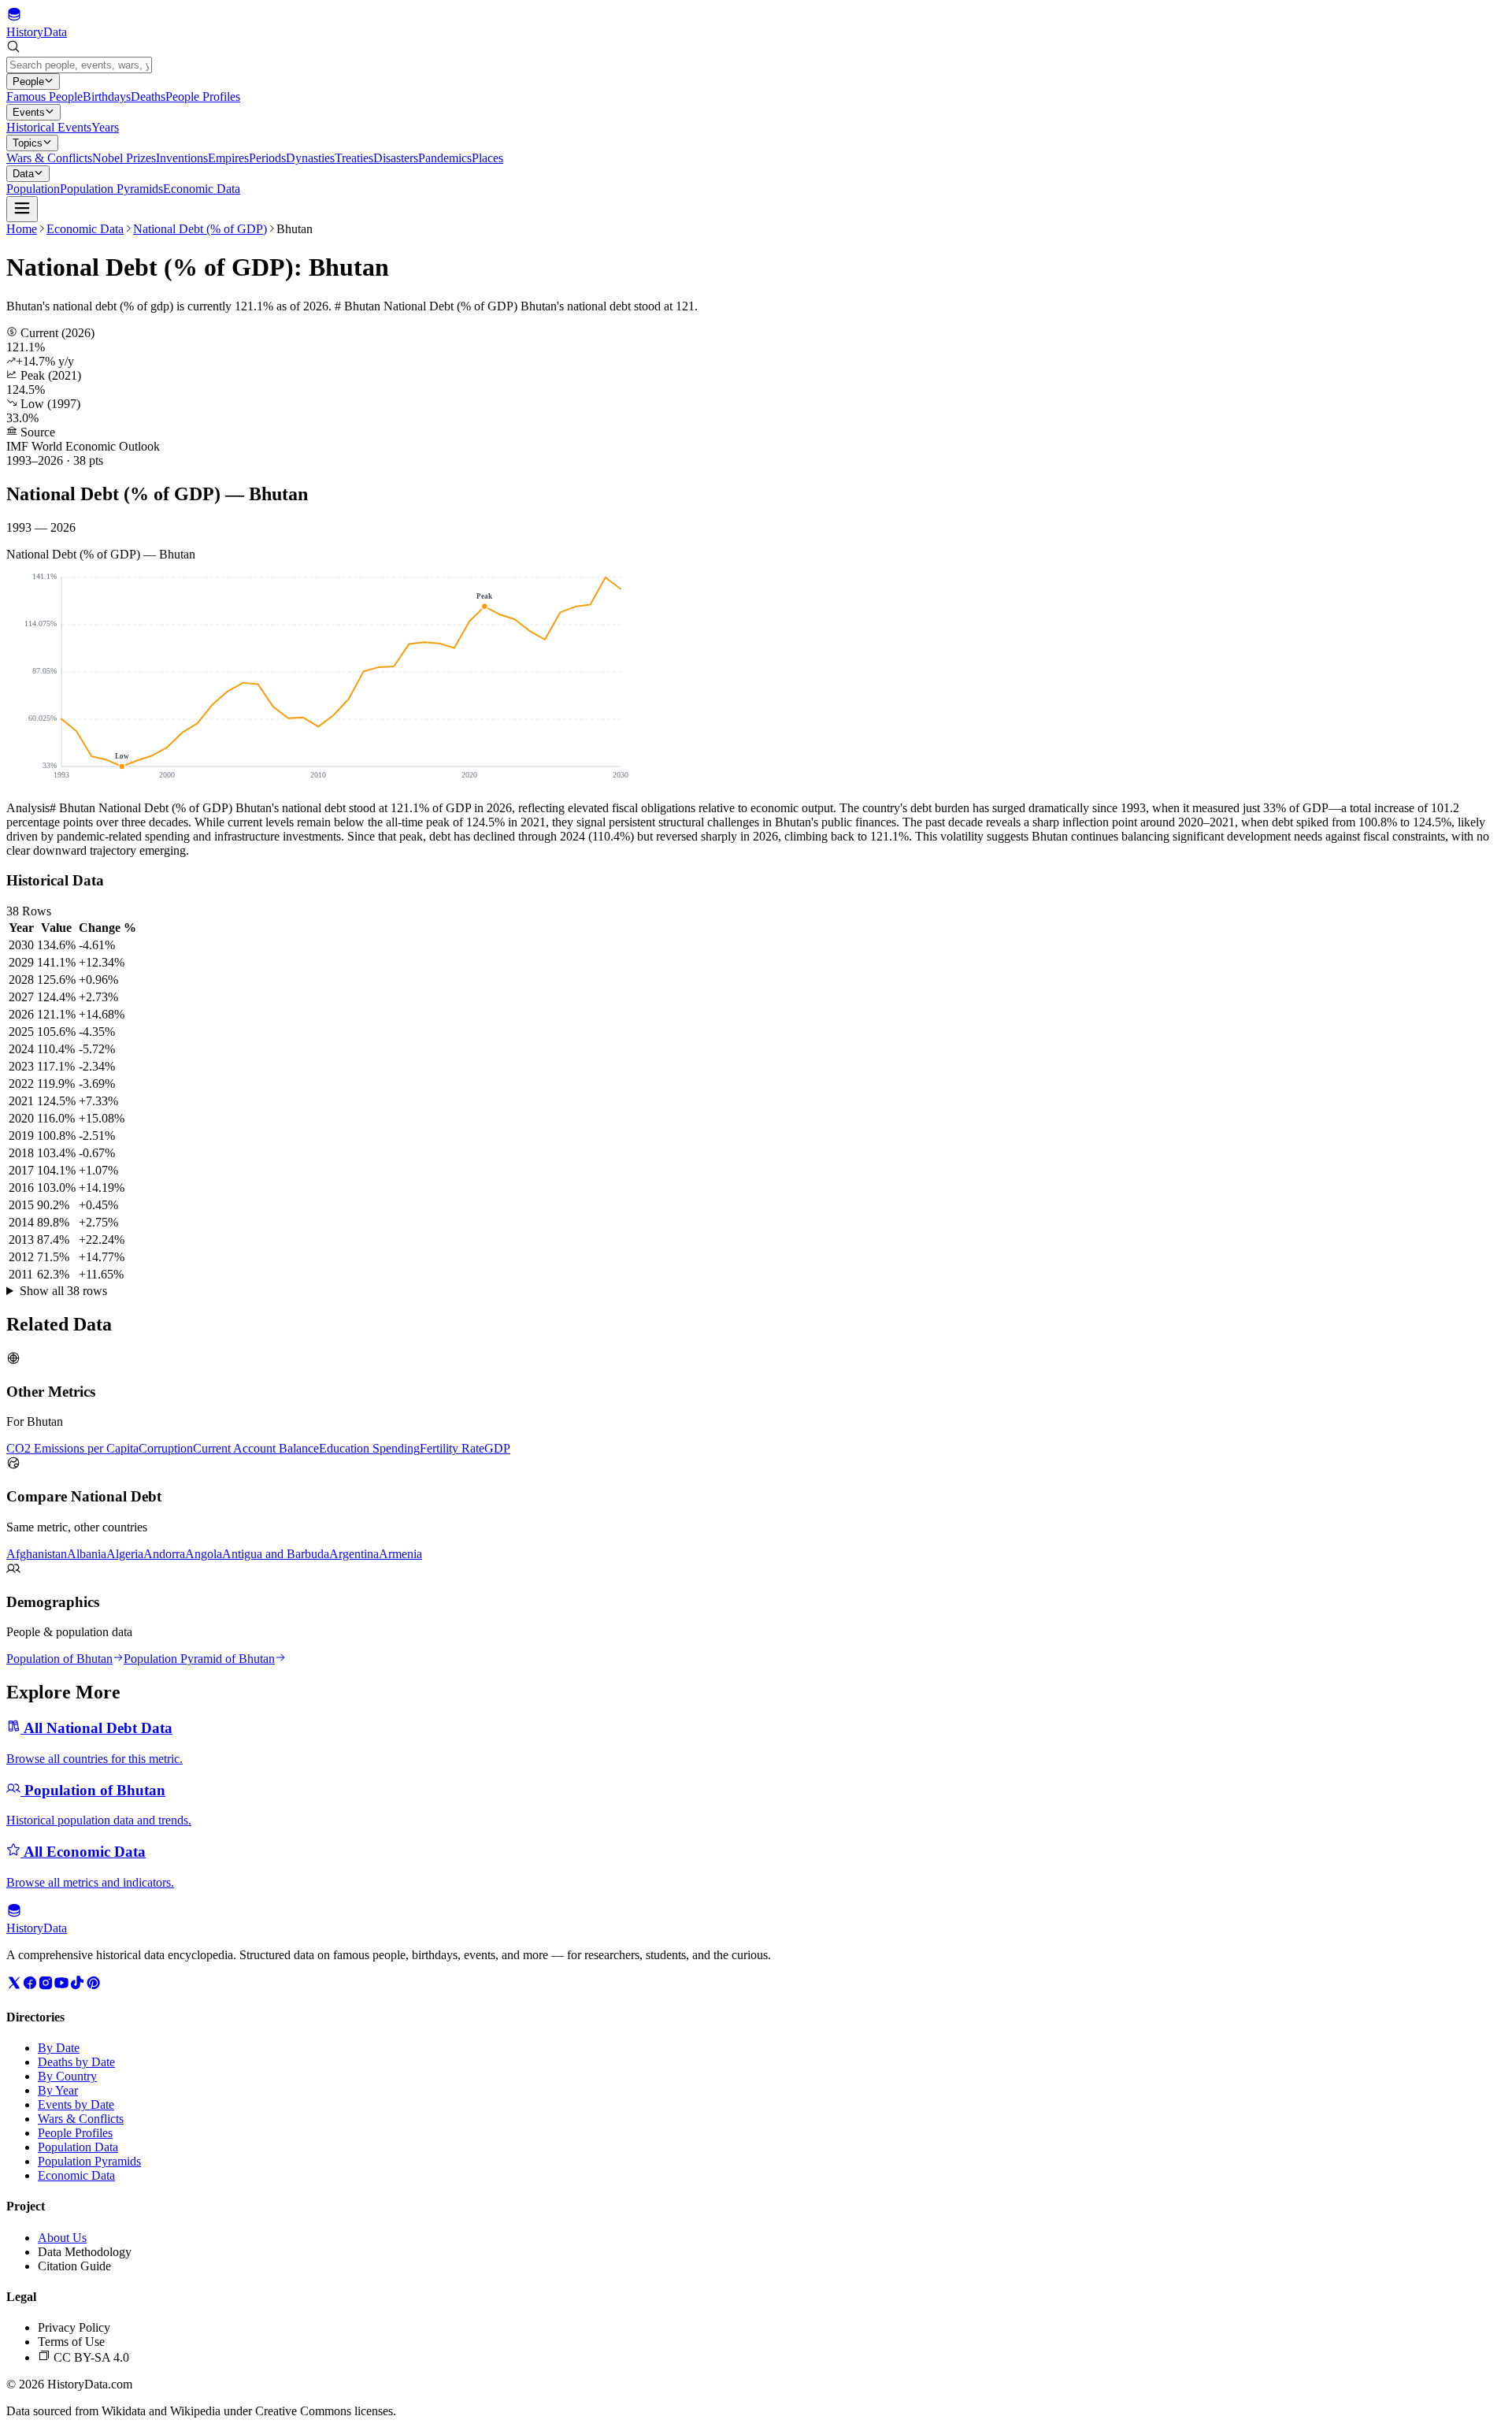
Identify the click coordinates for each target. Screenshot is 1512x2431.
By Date (59, 2048)
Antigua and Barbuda (276, 1554)
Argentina (354, 1554)
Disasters (396, 158)
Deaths (148, 96)
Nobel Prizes (124, 158)
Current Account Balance (256, 1448)
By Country (67, 2076)
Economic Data (202, 189)
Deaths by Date (76, 2062)
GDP (497, 1448)
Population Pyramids (111, 189)
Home (22, 229)
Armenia (400, 1554)
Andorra (164, 1554)
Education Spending (369, 1448)
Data (23, 174)
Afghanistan (37, 1554)
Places (487, 158)
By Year (58, 2090)
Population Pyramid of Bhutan (199, 1659)
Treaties (354, 158)
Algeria (125, 1554)
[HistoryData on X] (14, 1986)
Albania (87, 1554)
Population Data (78, 2147)
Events (29, 112)
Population (33, 189)
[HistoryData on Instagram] (46, 1986)
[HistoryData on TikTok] (77, 1986)
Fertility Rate (452, 1448)
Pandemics (445, 158)
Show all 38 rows (63, 1291)
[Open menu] (22, 209)
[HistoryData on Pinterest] (93, 1986)
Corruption (166, 1448)
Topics (28, 143)
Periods (267, 158)
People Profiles (203, 96)
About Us (62, 2238)
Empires (228, 158)
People (28, 82)
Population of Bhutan (59, 1659)
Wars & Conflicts (49, 158)
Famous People (44, 96)
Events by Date (76, 2104)
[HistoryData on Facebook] (30, 1986)
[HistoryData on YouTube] (61, 1986)
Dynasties (310, 158)
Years (105, 127)
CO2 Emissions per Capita (72, 1448)
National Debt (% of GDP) (200, 229)
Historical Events (49, 127)
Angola (204, 1554)
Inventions (182, 158)
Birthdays (107, 96)
